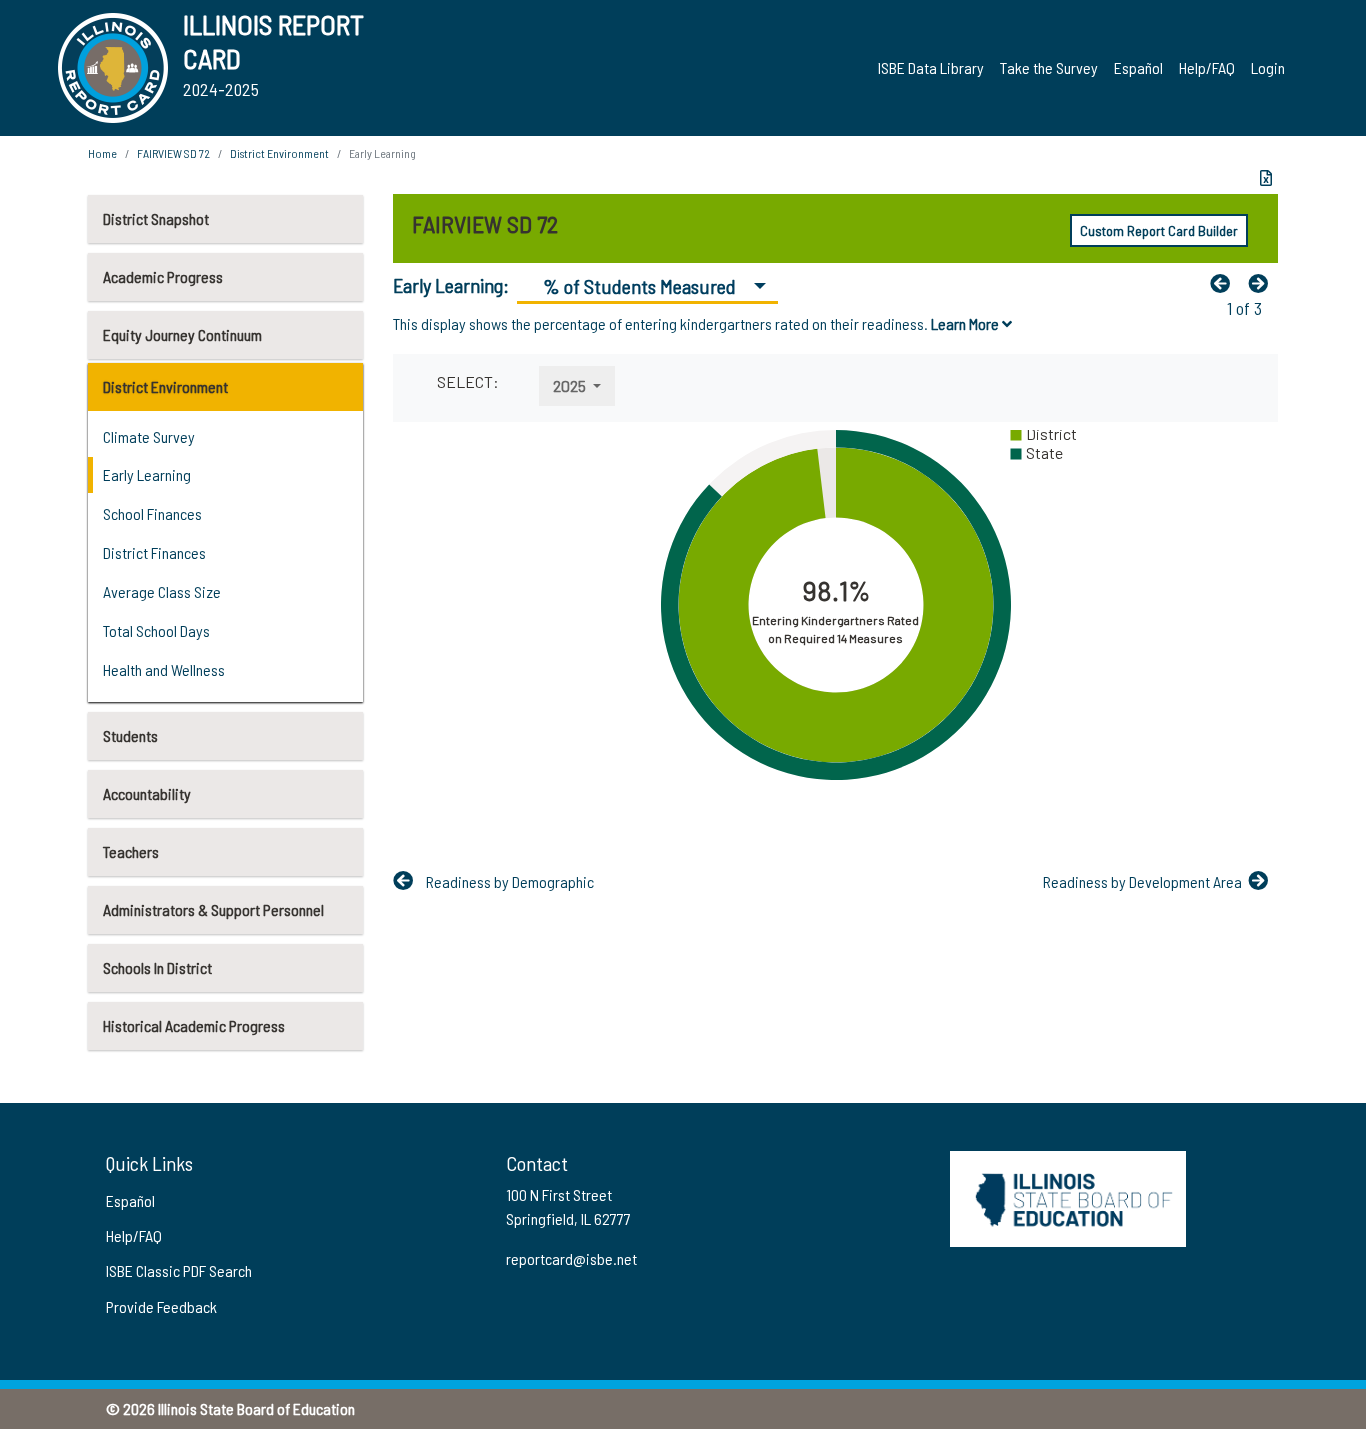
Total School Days (156, 630)
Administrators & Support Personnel (213, 909)
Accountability (147, 793)
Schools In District (157, 967)
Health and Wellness (164, 669)
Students (130, 735)
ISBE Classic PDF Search (179, 1270)
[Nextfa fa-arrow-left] (1263, 283)
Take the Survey (1049, 67)
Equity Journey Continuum (182, 334)
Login (1268, 67)
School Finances (152, 513)
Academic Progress (163, 276)
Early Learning (147, 474)
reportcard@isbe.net (571, 1258)
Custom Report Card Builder (1159, 230)
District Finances (154, 552)
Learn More (966, 323)
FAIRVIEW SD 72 (173, 153)
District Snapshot (156, 218)
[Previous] (1225, 283)
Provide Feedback (161, 1306)
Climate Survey (149, 436)
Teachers (131, 851)
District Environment (165, 386)
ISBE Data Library (931, 67)
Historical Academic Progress (194, 1025)
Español (1138, 67)
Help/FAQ (1207, 67)
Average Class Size (162, 591)
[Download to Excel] (1266, 178)
